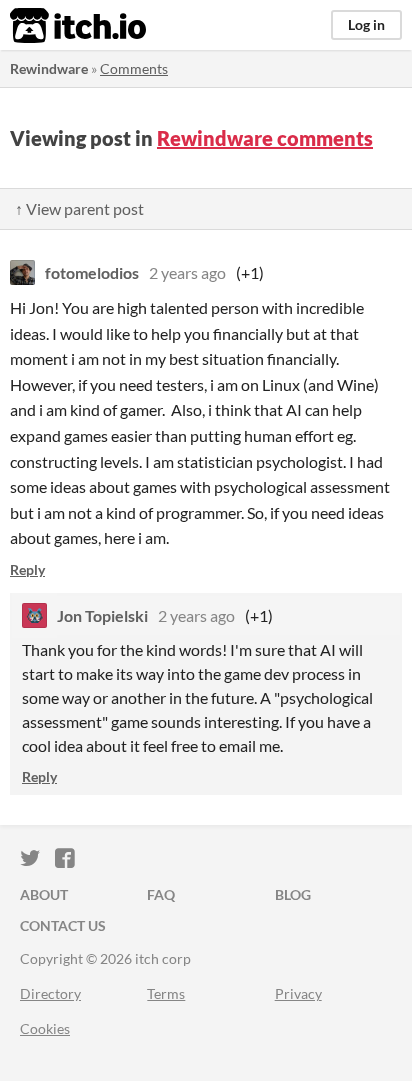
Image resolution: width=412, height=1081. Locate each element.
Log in (366, 24)
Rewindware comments (265, 138)
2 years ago (187, 272)
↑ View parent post (79, 208)
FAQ (161, 894)
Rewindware (49, 68)
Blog (293, 894)
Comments (134, 68)
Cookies (45, 1028)
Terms (166, 993)
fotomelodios (92, 272)
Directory (50, 993)
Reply (27, 569)
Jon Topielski (102, 615)
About (44, 894)
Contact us (63, 925)
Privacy (298, 993)
